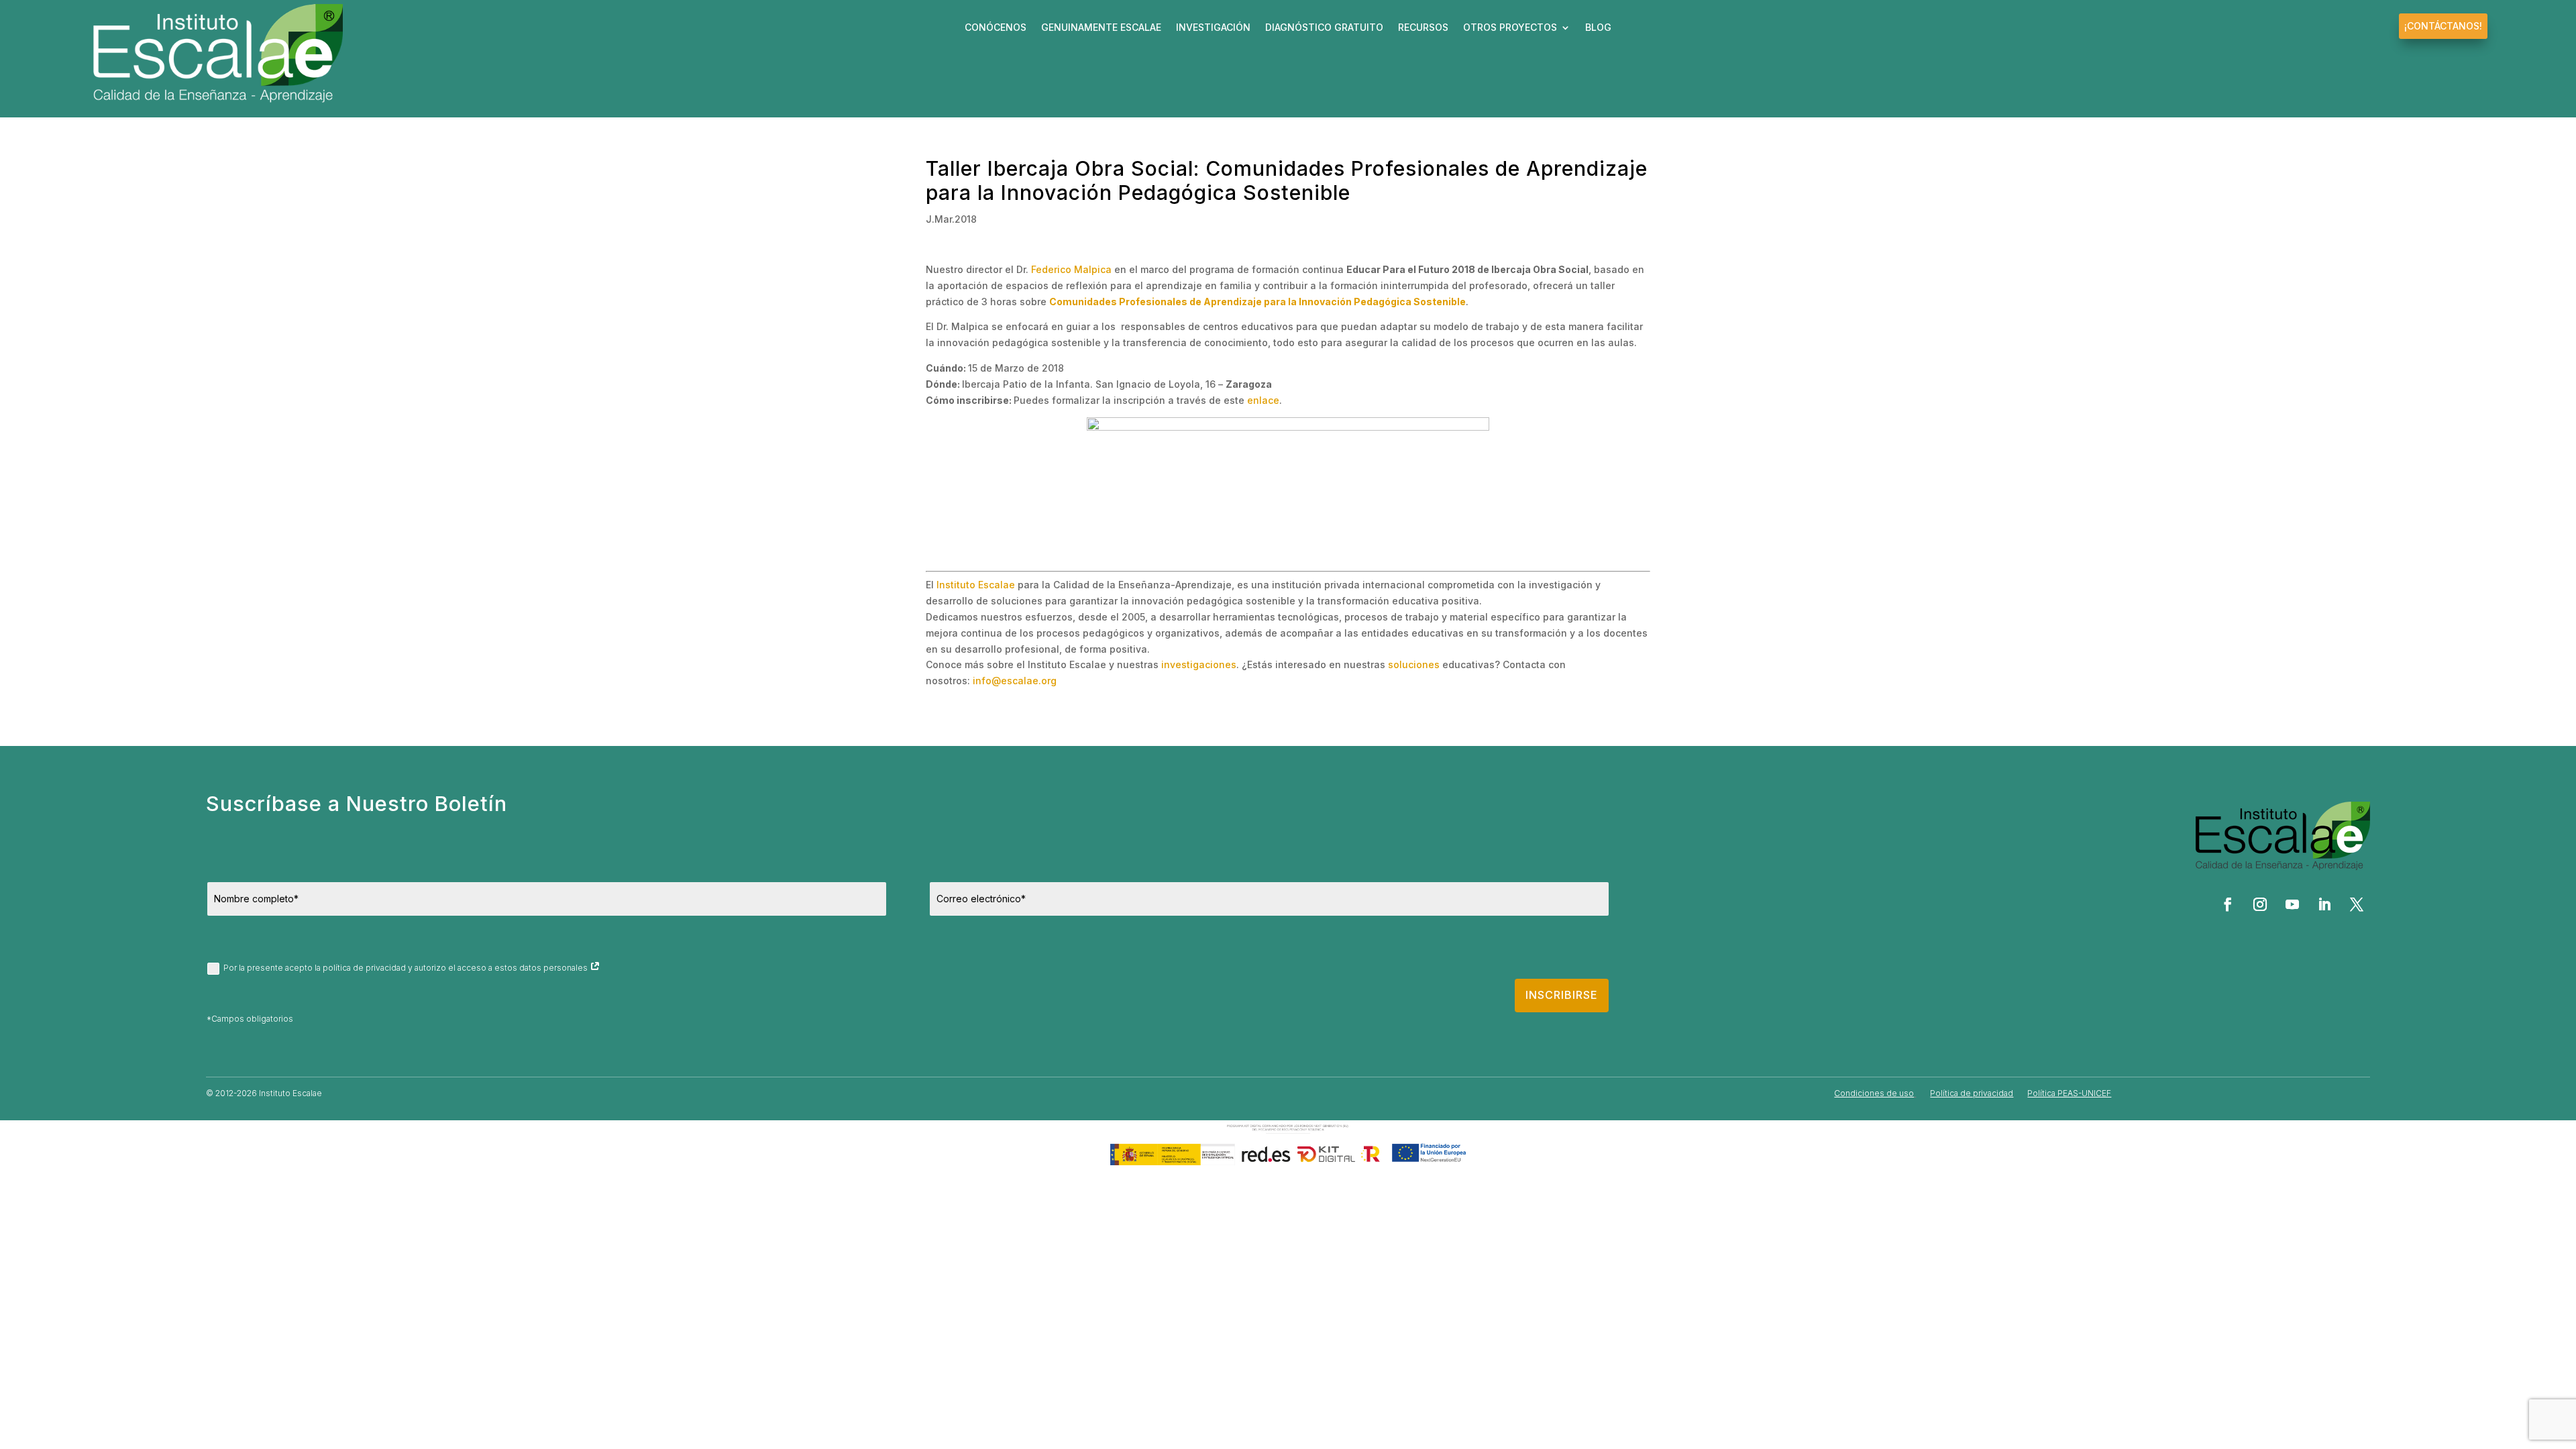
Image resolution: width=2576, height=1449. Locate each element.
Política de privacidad (1972, 1093)
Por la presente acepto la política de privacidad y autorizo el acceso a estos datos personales (407, 968)
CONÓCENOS (996, 28)
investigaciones (1199, 664)
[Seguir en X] (2357, 904)
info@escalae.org (1015, 681)
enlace (1263, 400)
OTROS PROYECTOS (1510, 28)
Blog (1598, 28)
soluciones (1414, 664)
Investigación (1213, 28)
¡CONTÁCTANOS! (2443, 26)
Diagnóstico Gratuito (1324, 28)
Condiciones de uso (1874, 1093)
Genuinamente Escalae (1101, 28)
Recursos (1423, 28)
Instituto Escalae (976, 585)
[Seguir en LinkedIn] (2324, 904)
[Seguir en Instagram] (2260, 904)
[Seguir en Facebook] (2228, 904)
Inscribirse (1562, 995)
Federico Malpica (1071, 269)
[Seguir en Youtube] (2292, 904)
